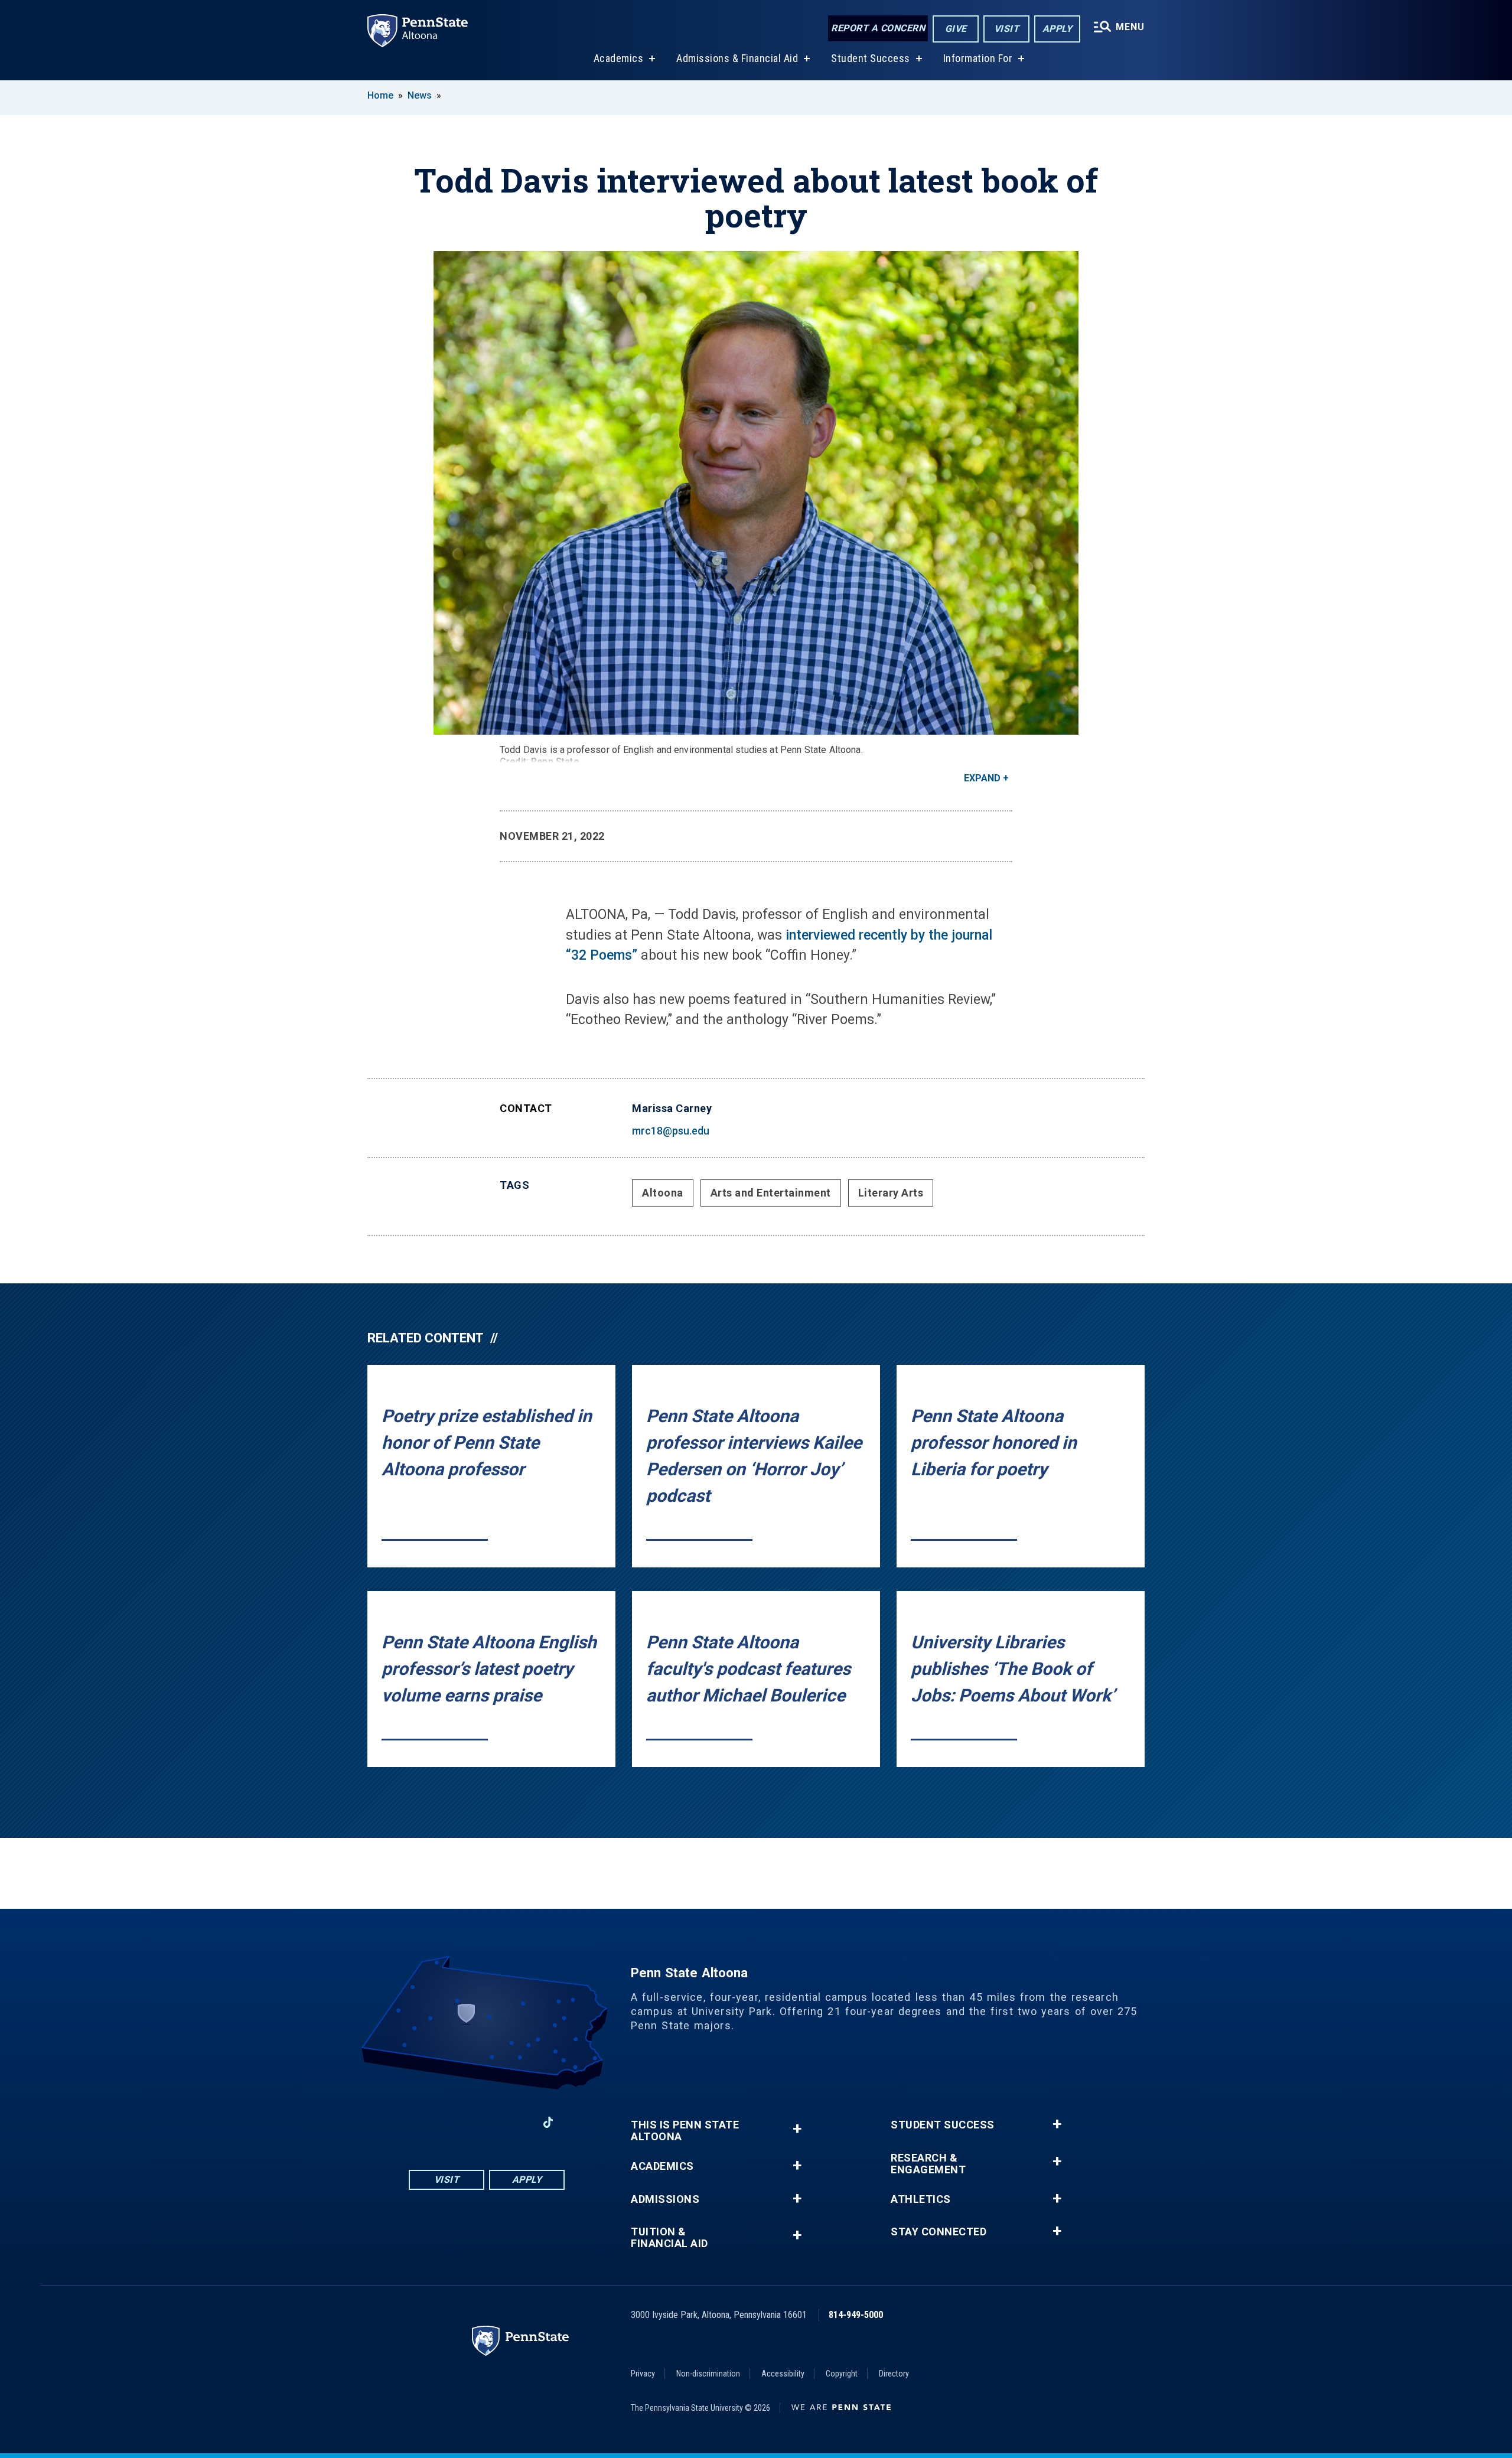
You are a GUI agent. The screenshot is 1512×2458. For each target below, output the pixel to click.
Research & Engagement (928, 2164)
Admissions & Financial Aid (737, 58)
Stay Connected (939, 2232)
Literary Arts (891, 1193)
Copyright (842, 2374)
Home (380, 95)
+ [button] (797, 2129)
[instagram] (456, 2122)
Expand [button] (982, 778)
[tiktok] (548, 2123)
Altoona (663, 1193)
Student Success (871, 58)
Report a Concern (878, 28)
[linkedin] (517, 2122)
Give (956, 29)
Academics (619, 58)
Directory (894, 2374)
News (420, 95)
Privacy (643, 2374)
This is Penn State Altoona (685, 2131)
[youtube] (487, 2122)
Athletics (921, 2199)
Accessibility (783, 2374)
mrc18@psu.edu (671, 1131)
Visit (1007, 29)
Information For (978, 58)
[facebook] (425, 2122)
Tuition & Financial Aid (669, 2238)
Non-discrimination (708, 2374)
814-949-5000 (856, 2315)
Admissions (665, 2199)
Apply (1058, 29)
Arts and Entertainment (771, 1193)
